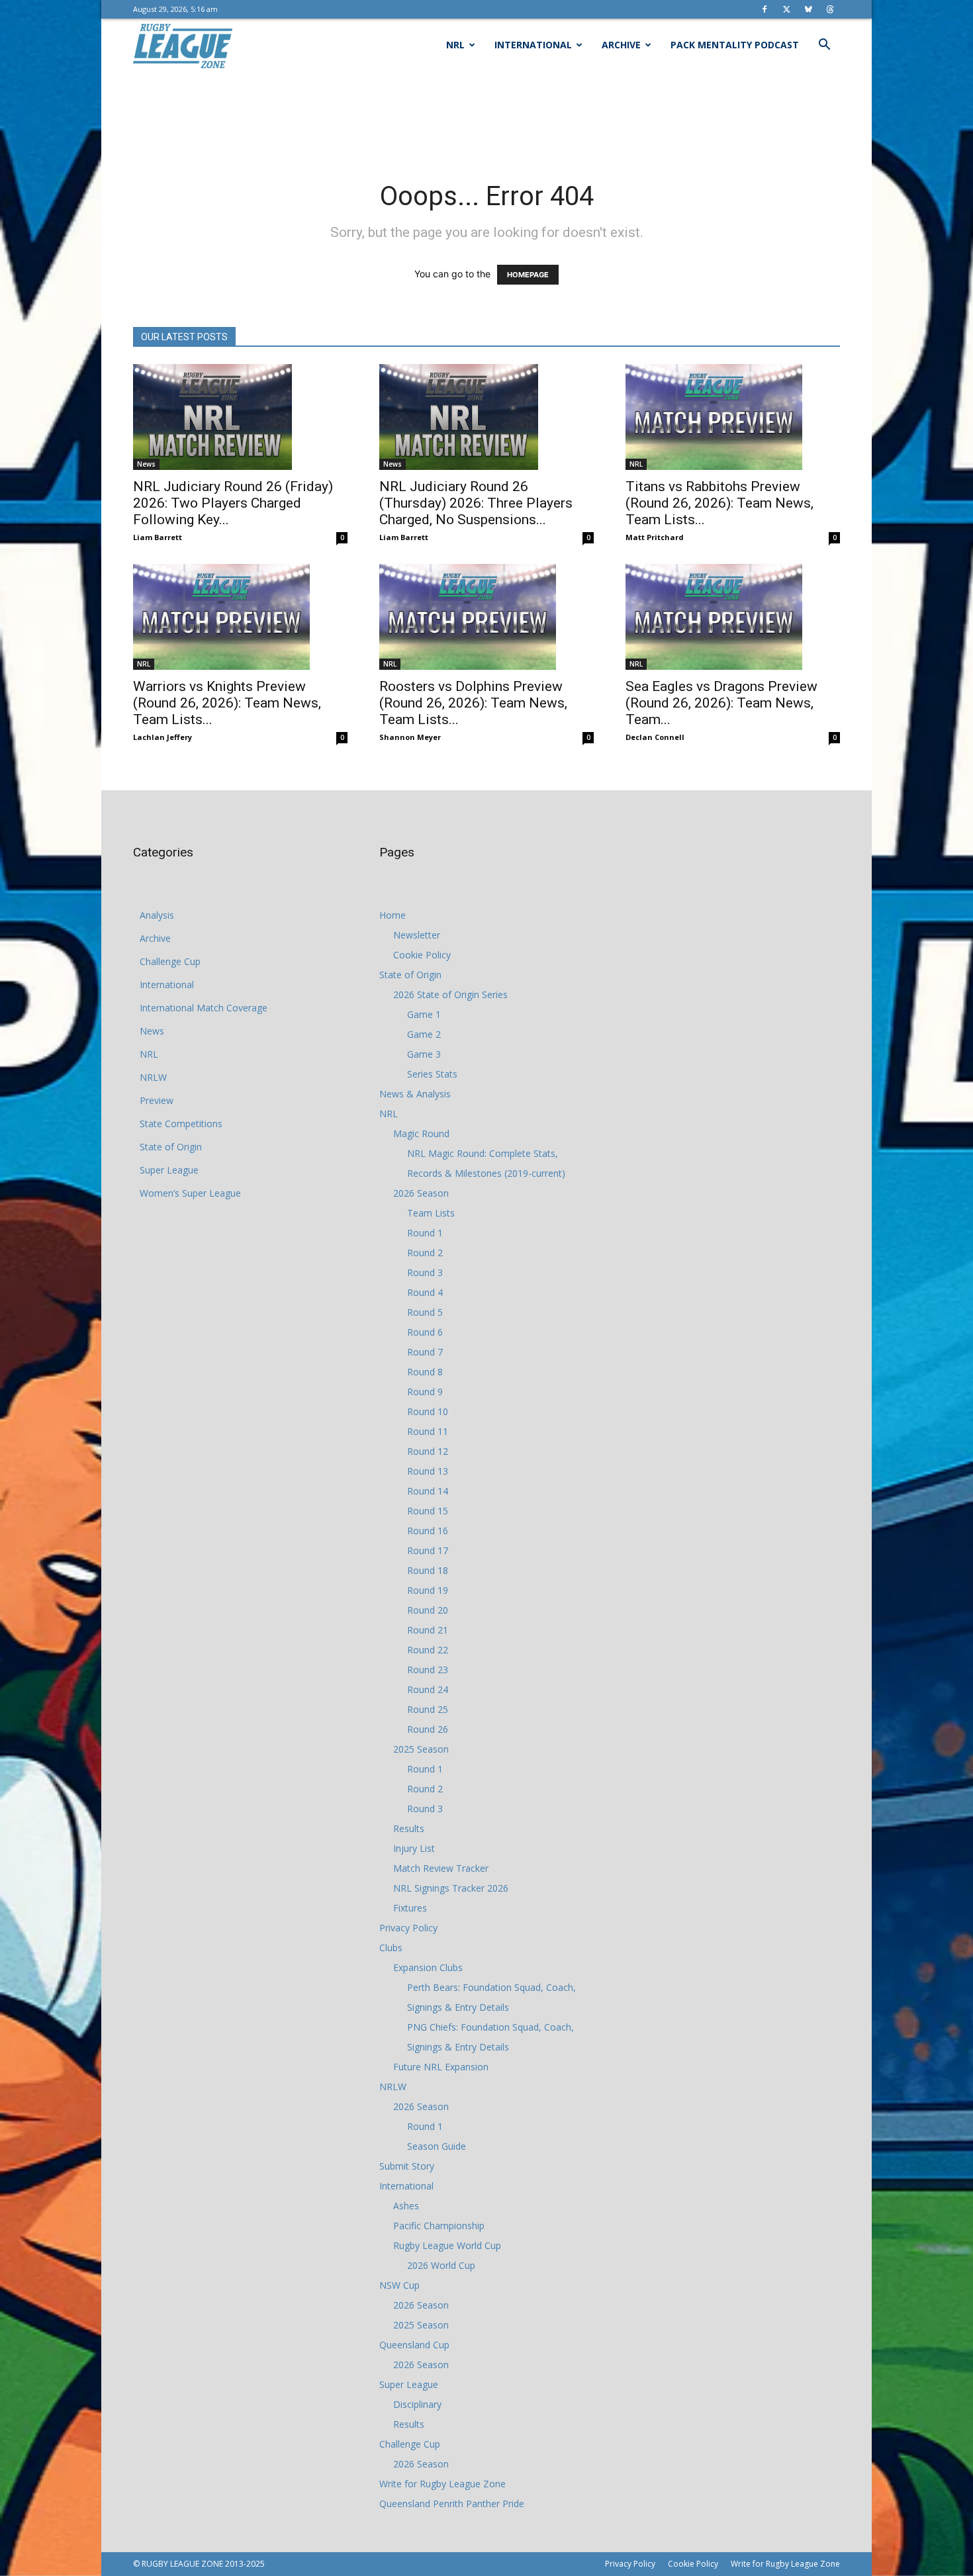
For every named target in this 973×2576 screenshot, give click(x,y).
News (146, 464)
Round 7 (425, 1352)
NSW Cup (399, 2285)
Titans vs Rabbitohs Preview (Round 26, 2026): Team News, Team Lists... (719, 503)
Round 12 (428, 1451)
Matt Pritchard (655, 537)
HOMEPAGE (528, 275)
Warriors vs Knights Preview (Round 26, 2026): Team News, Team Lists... (227, 703)
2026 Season (421, 1193)
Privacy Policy (408, 1928)
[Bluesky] (808, 9)
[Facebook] (764, 9)
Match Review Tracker (441, 1868)
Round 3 (425, 1272)
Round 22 (428, 1650)
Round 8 (425, 1372)
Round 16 (428, 1531)
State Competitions (181, 1124)
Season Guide (437, 2146)
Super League (169, 1170)
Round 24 (428, 1689)
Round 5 (425, 1312)
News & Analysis (415, 1094)
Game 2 (424, 1034)
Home (393, 915)
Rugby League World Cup (447, 2245)
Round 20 (428, 1610)
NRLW (153, 1077)
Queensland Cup (414, 2345)
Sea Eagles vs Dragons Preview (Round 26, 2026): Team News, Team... (721, 703)
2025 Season (421, 1749)
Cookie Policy (422, 955)
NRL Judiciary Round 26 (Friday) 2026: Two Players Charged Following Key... (233, 503)
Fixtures (410, 1908)
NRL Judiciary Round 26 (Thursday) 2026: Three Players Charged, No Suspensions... (476, 503)
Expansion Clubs (428, 1967)
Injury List (414, 1848)
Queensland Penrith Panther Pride (452, 2504)
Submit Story (407, 2166)
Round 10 (428, 1411)
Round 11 (428, 1431)
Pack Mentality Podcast (735, 45)
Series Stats (432, 1074)
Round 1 (425, 1233)
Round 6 (425, 1332)
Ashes (406, 2206)
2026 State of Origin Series (450, 994)
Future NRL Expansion (441, 2067)
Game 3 (424, 1054)
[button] (824, 46)
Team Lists (431, 1213)
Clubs (391, 1948)
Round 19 (428, 1590)
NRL (455, 45)
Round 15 (428, 1511)
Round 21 (428, 1630)
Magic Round (421, 1133)
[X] (786, 9)
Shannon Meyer (410, 737)
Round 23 (428, 1670)
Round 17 (428, 1550)
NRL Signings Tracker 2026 (451, 1888)
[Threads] (830, 9)
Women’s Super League (190, 1193)
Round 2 (425, 1253)
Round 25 (428, 1709)
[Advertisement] (486, 117)
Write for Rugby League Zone (442, 2484)
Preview (157, 1100)
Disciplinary (417, 2404)
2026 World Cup (441, 2265)
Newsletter (417, 935)
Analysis (157, 915)
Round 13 (428, 1471)
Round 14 (428, 1491)
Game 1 (424, 1014)
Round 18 (428, 1570)
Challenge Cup (170, 961)
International (533, 45)
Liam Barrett (158, 537)
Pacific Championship (439, 2226)
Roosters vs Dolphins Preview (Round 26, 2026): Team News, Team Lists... (473, 703)
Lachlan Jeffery (162, 737)
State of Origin (171, 1147)
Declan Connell (655, 737)
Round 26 (428, 1729)
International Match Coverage (204, 1008)
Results (409, 1828)
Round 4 (425, 1292)
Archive (621, 45)
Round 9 (425, 1392)
